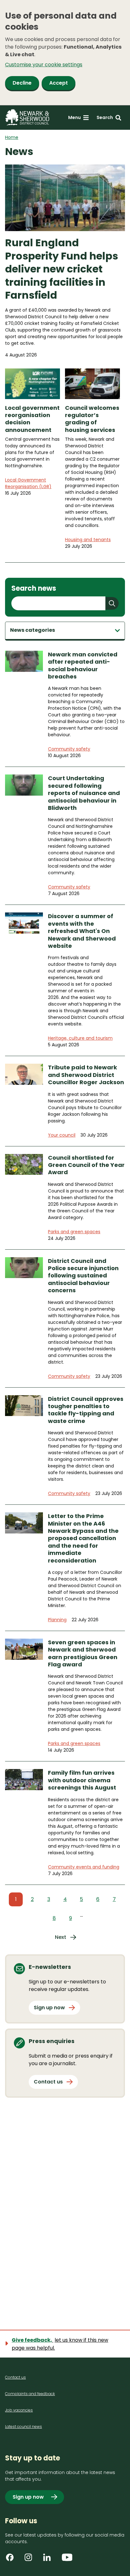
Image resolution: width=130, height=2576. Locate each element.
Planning (57, 1620)
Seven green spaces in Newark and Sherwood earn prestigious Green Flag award (83, 1653)
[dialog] (65, 53)
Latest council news (24, 2427)
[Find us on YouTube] (68, 2560)
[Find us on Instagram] (31, 2560)
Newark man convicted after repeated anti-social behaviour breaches (83, 666)
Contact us (48, 2082)
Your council (62, 1135)
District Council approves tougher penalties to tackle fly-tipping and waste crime (86, 1410)
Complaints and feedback (30, 2394)
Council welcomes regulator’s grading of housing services (92, 419)
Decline (22, 83)
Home (12, 137)
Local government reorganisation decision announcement (32, 419)
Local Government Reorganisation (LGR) (28, 483)
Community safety (69, 749)
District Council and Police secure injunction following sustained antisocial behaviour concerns (83, 1276)
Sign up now (49, 2008)
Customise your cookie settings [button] (44, 65)
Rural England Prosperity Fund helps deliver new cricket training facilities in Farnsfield (62, 269)
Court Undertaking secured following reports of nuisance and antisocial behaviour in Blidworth (84, 793)
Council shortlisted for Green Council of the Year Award (86, 1165)
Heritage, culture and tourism (80, 1038)
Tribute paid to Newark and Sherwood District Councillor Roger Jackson (86, 1075)
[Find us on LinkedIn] (49, 2560)
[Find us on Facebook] (12, 2560)
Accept (59, 83)
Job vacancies (19, 2410)
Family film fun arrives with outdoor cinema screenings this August (82, 1780)
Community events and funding (84, 1867)
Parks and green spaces (74, 1232)
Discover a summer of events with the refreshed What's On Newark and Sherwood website (82, 931)
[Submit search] (112, 603)
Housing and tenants (88, 540)
